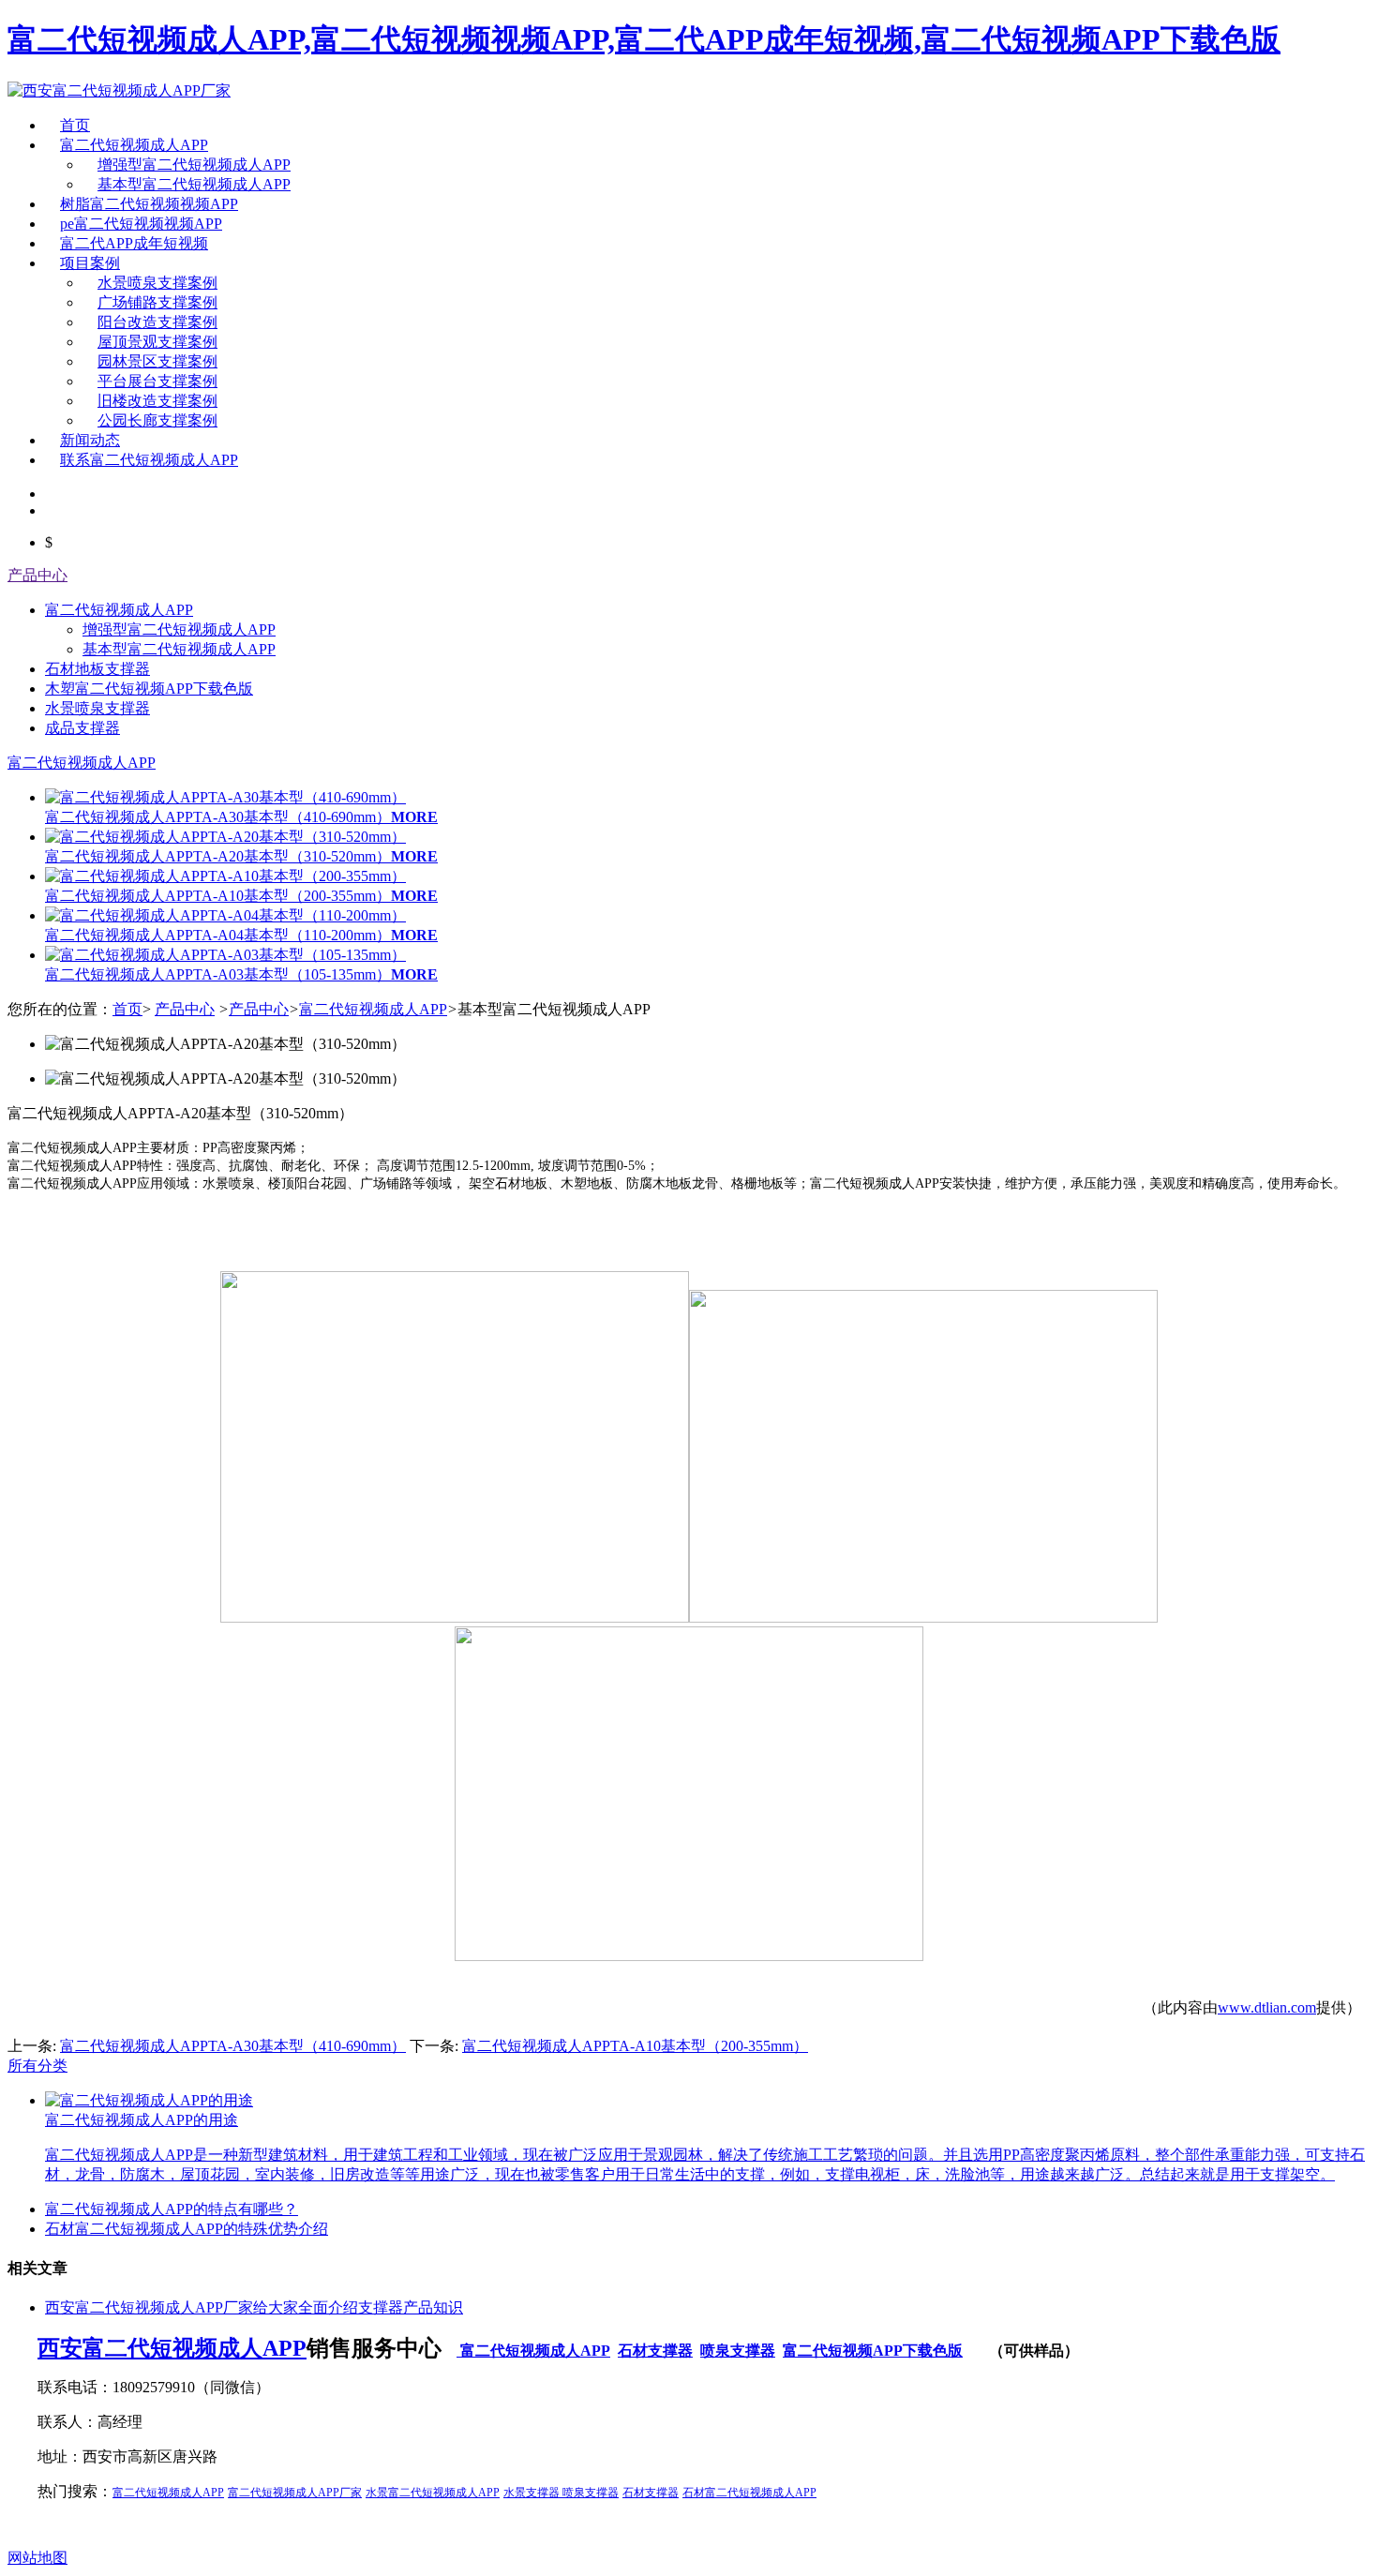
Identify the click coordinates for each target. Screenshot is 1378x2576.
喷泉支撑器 (738, 2351)
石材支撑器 (655, 2351)
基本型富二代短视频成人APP (194, 184)
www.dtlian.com (1267, 2007)
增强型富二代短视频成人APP (194, 165)
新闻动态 (90, 440)
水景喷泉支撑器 (97, 708)
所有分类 (37, 2066)
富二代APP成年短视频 (134, 243)
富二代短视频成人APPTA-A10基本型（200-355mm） (635, 2046)
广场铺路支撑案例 (157, 302)
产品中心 (37, 575)
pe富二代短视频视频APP (141, 224)
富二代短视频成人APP (134, 145)
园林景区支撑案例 (157, 361)
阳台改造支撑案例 (157, 322)
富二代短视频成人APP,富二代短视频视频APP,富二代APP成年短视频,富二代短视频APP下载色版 (644, 39)
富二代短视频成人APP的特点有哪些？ (172, 2209)
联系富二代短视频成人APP (149, 460)
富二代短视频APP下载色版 (873, 2351)
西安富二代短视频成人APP (172, 2348)
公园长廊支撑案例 (157, 420)
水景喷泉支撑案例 (157, 283)
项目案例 (90, 263)
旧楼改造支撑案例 (157, 401)
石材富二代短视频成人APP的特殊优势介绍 (187, 2229)
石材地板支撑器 (97, 669)
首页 (75, 125)
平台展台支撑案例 (157, 381)
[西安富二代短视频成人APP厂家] (119, 90)
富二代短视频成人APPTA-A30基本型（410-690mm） (233, 2046)
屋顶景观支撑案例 (157, 342)
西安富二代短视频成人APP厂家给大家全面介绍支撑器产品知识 (254, 2307)
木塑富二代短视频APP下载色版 (149, 689)
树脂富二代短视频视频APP (149, 204)
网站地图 (37, 2558)
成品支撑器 (82, 728)
